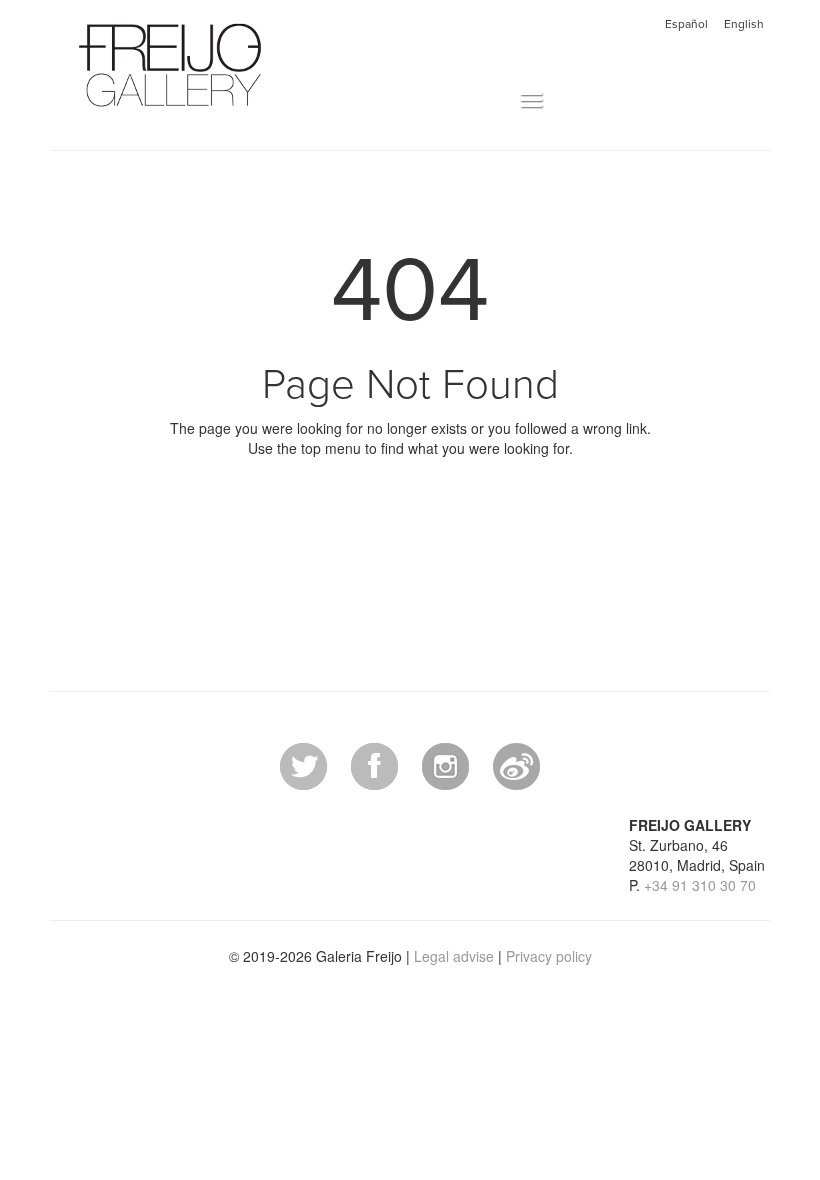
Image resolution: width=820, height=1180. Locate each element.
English (744, 24)
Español (686, 24)
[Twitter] (303, 764)
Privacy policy (549, 956)
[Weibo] (516, 764)
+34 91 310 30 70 (700, 885)
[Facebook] (374, 764)
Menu (498, 101)
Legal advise (454, 956)
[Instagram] (445, 764)
